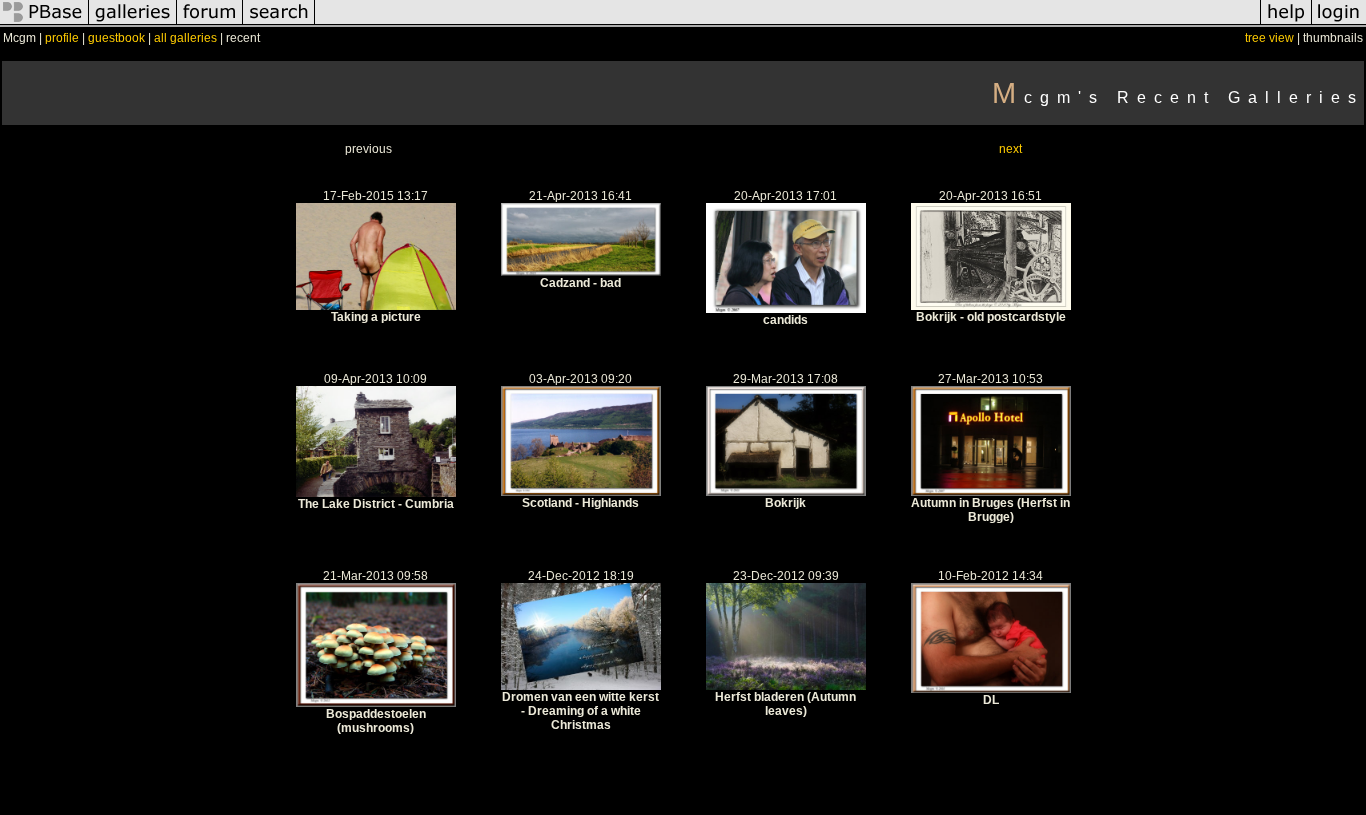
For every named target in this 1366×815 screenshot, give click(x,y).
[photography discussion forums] (210, 24)
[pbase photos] (44, 24)
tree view (1269, 38)
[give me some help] (1286, 24)
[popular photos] (787, 24)
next (1010, 149)
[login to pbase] (1339, 24)
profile (62, 38)
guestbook (116, 38)
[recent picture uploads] (133, 24)
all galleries (185, 38)
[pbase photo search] (279, 24)
